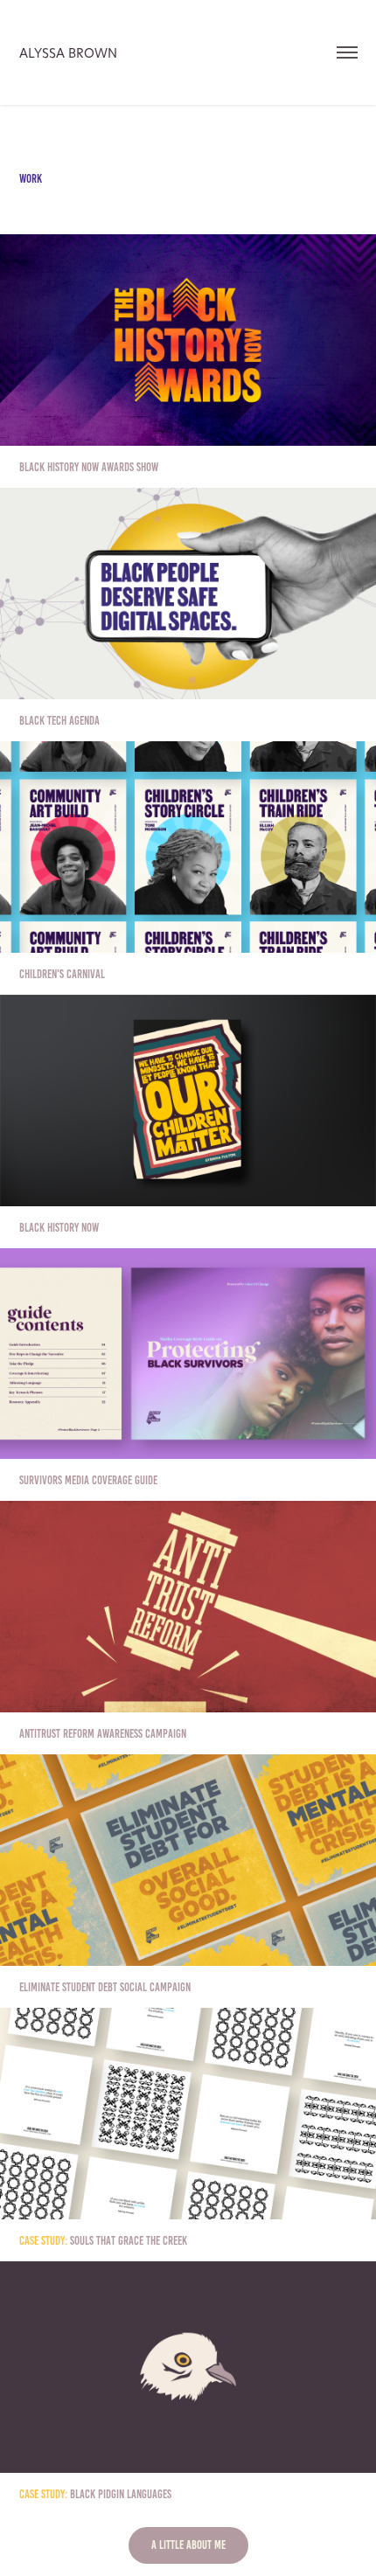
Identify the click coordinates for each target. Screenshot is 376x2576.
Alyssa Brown (68, 53)
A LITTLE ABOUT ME (188, 2545)
